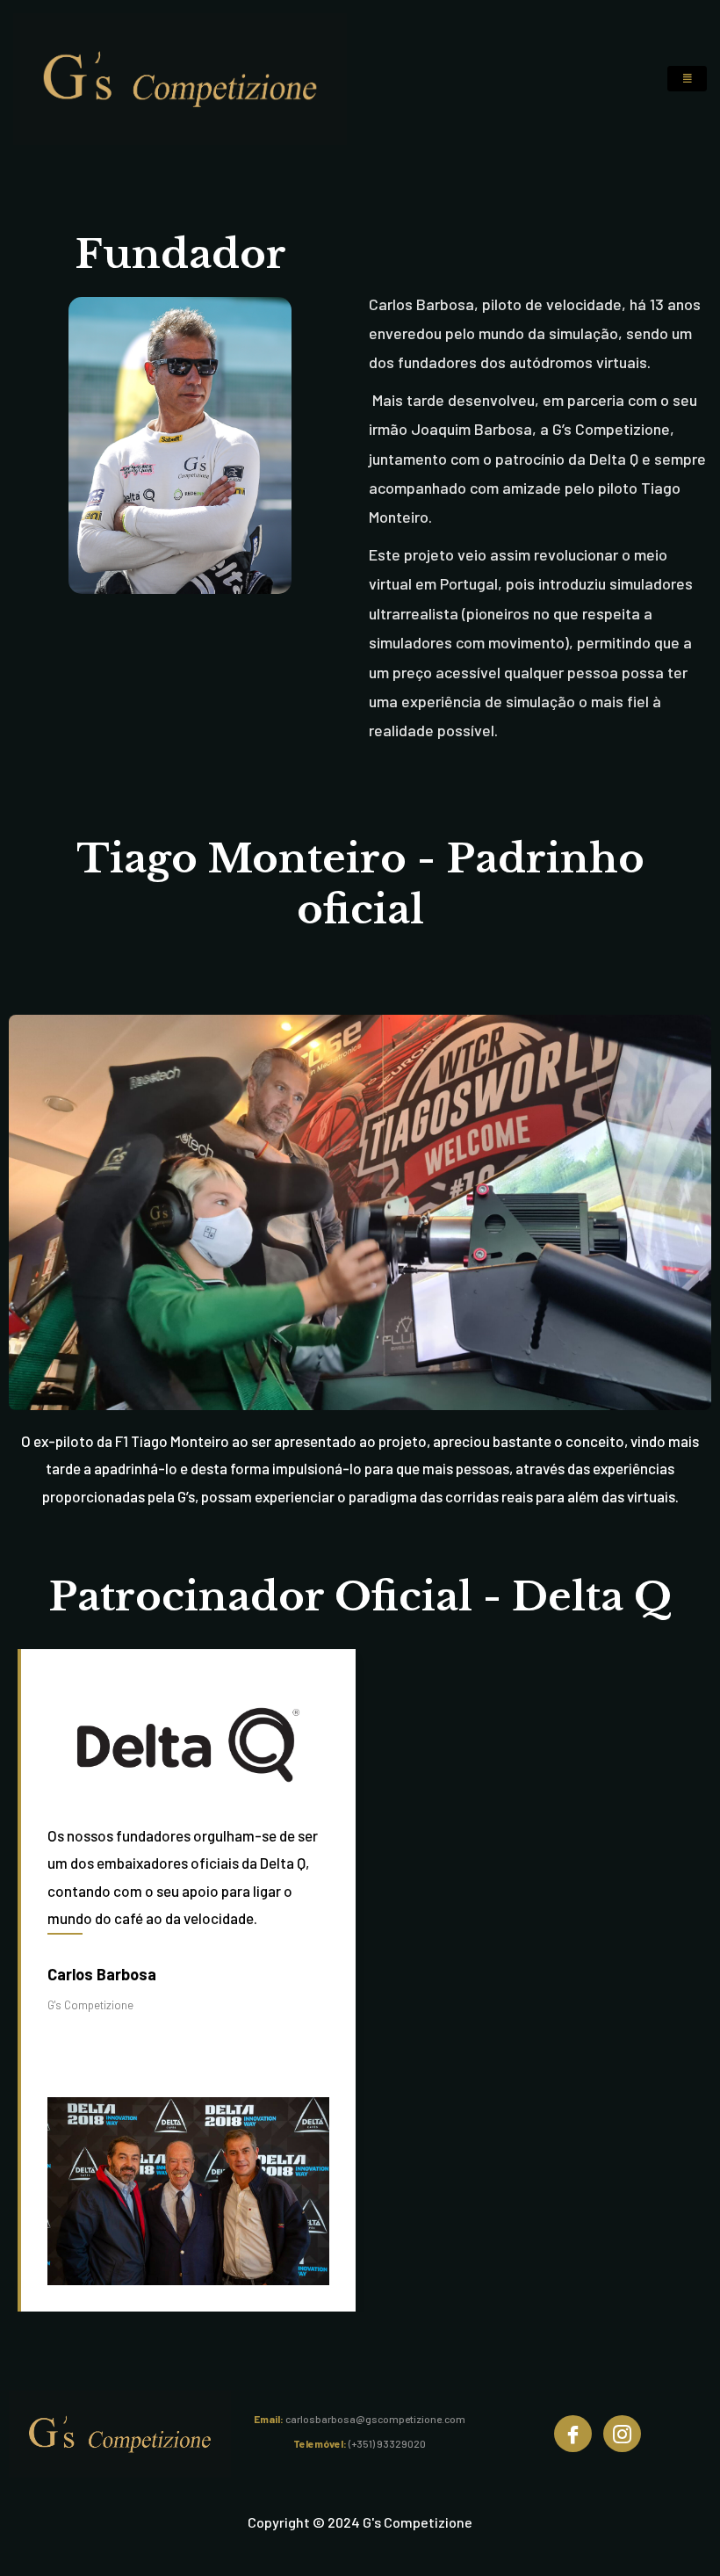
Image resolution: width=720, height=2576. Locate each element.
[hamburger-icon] (687, 79)
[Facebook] (573, 2434)
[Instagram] (622, 2434)
